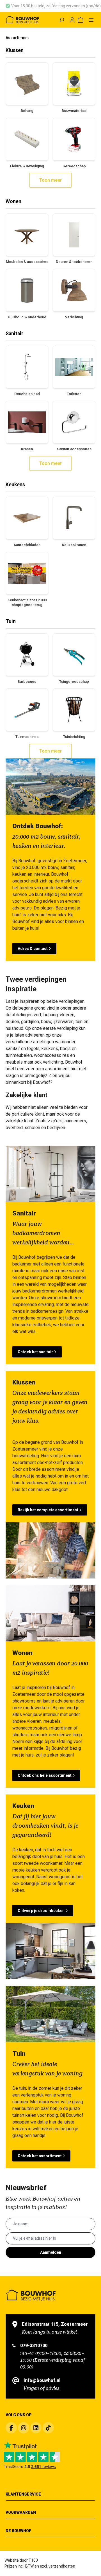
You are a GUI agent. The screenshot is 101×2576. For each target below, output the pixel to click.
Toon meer (50, 180)
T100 (33, 2560)
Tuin (11, 621)
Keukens (15, 485)
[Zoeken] (61, 20)
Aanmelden (51, 2252)
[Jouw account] (72, 20)
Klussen (15, 50)
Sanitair (14, 334)
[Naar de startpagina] (22, 20)
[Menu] (91, 20)
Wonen (13, 201)
